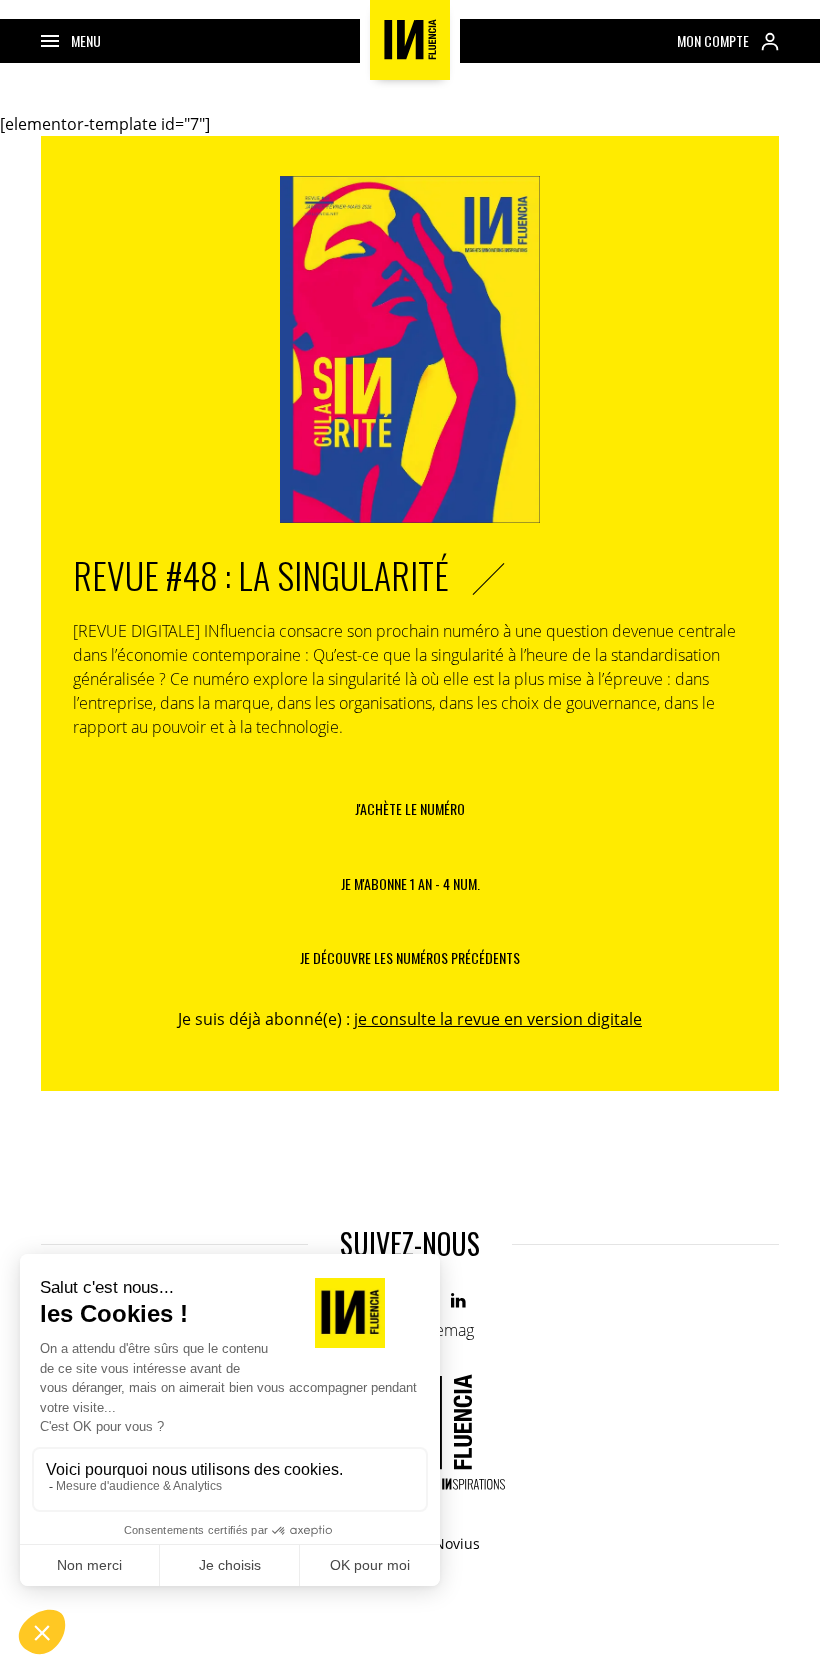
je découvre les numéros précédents (410, 957)
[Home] (410, 40)
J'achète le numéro (410, 808)
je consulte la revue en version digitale (498, 1019)
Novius (457, 1543)
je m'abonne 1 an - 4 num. (410, 883)
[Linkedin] (459, 1301)
